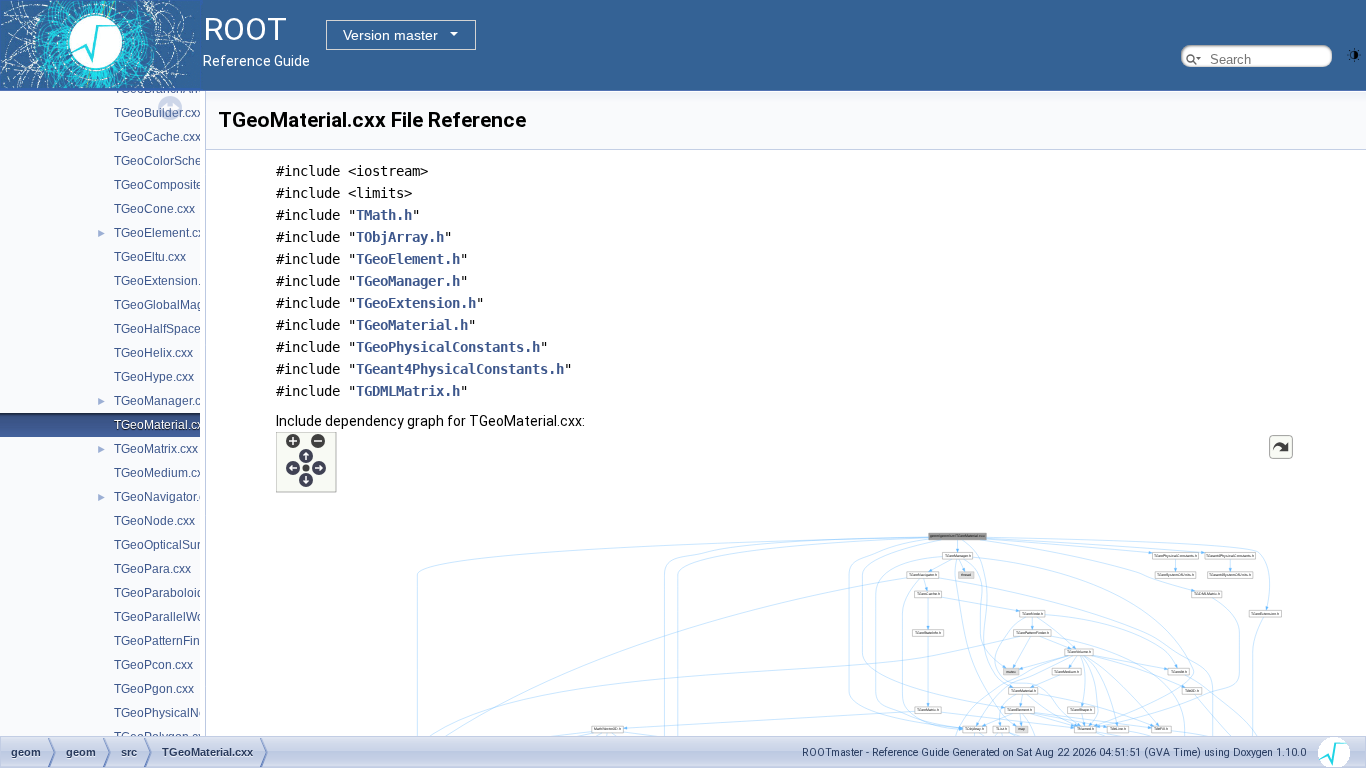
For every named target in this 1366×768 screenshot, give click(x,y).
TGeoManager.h (408, 281)
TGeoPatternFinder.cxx (176, 641)
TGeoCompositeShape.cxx (187, 185)
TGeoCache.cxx (157, 137)
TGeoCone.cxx (154, 209)
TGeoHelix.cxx (153, 353)
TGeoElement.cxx (162, 233)
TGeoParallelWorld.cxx (176, 617)
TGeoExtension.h (416, 303)
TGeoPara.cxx (152, 569)
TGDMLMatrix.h (408, 391)
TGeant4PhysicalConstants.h (460, 369)
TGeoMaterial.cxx (161, 425)
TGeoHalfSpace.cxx (168, 329)
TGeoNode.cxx (154, 521)
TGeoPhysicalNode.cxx (177, 713)
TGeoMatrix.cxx (156, 449)
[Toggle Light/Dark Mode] (1354, 53)
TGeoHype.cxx (154, 377)
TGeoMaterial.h (412, 325)
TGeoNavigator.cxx (165, 497)
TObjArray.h (400, 237)
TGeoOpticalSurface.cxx (179, 545)
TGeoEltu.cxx (150, 257)
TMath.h (384, 215)
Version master (390, 35)
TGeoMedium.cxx (161, 473)
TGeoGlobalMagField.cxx (183, 305)
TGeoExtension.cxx (166, 281)
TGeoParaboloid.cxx (169, 593)
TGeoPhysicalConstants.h (448, 347)
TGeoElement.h (408, 259)
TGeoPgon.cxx (154, 689)
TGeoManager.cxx (163, 401)
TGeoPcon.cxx (153, 665)
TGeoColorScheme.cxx (177, 161)
